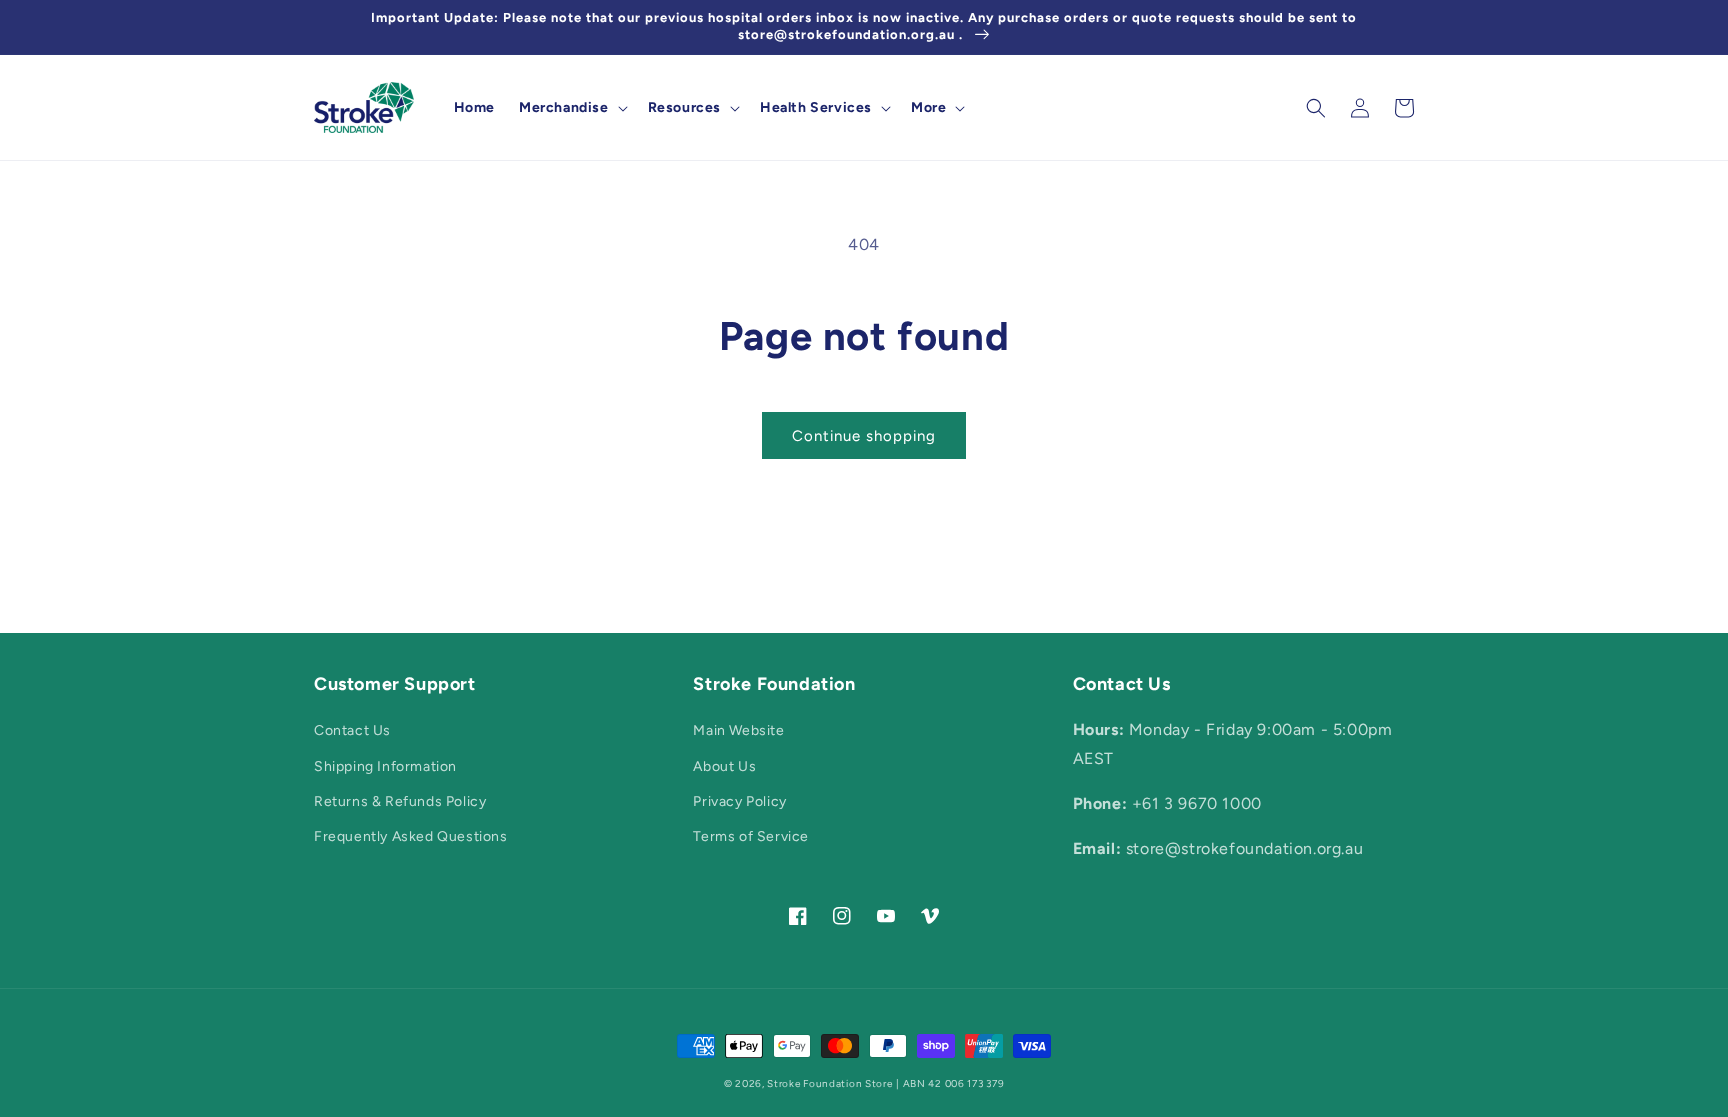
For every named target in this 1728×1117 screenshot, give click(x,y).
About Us (724, 766)
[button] (571, 108)
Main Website (738, 730)
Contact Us (352, 730)
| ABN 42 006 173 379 (950, 1083)
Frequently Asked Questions (411, 836)
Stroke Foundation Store (829, 1083)
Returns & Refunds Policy (400, 801)
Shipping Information (385, 766)
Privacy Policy (739, 801)
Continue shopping (864, 436)
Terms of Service (751, 836)
